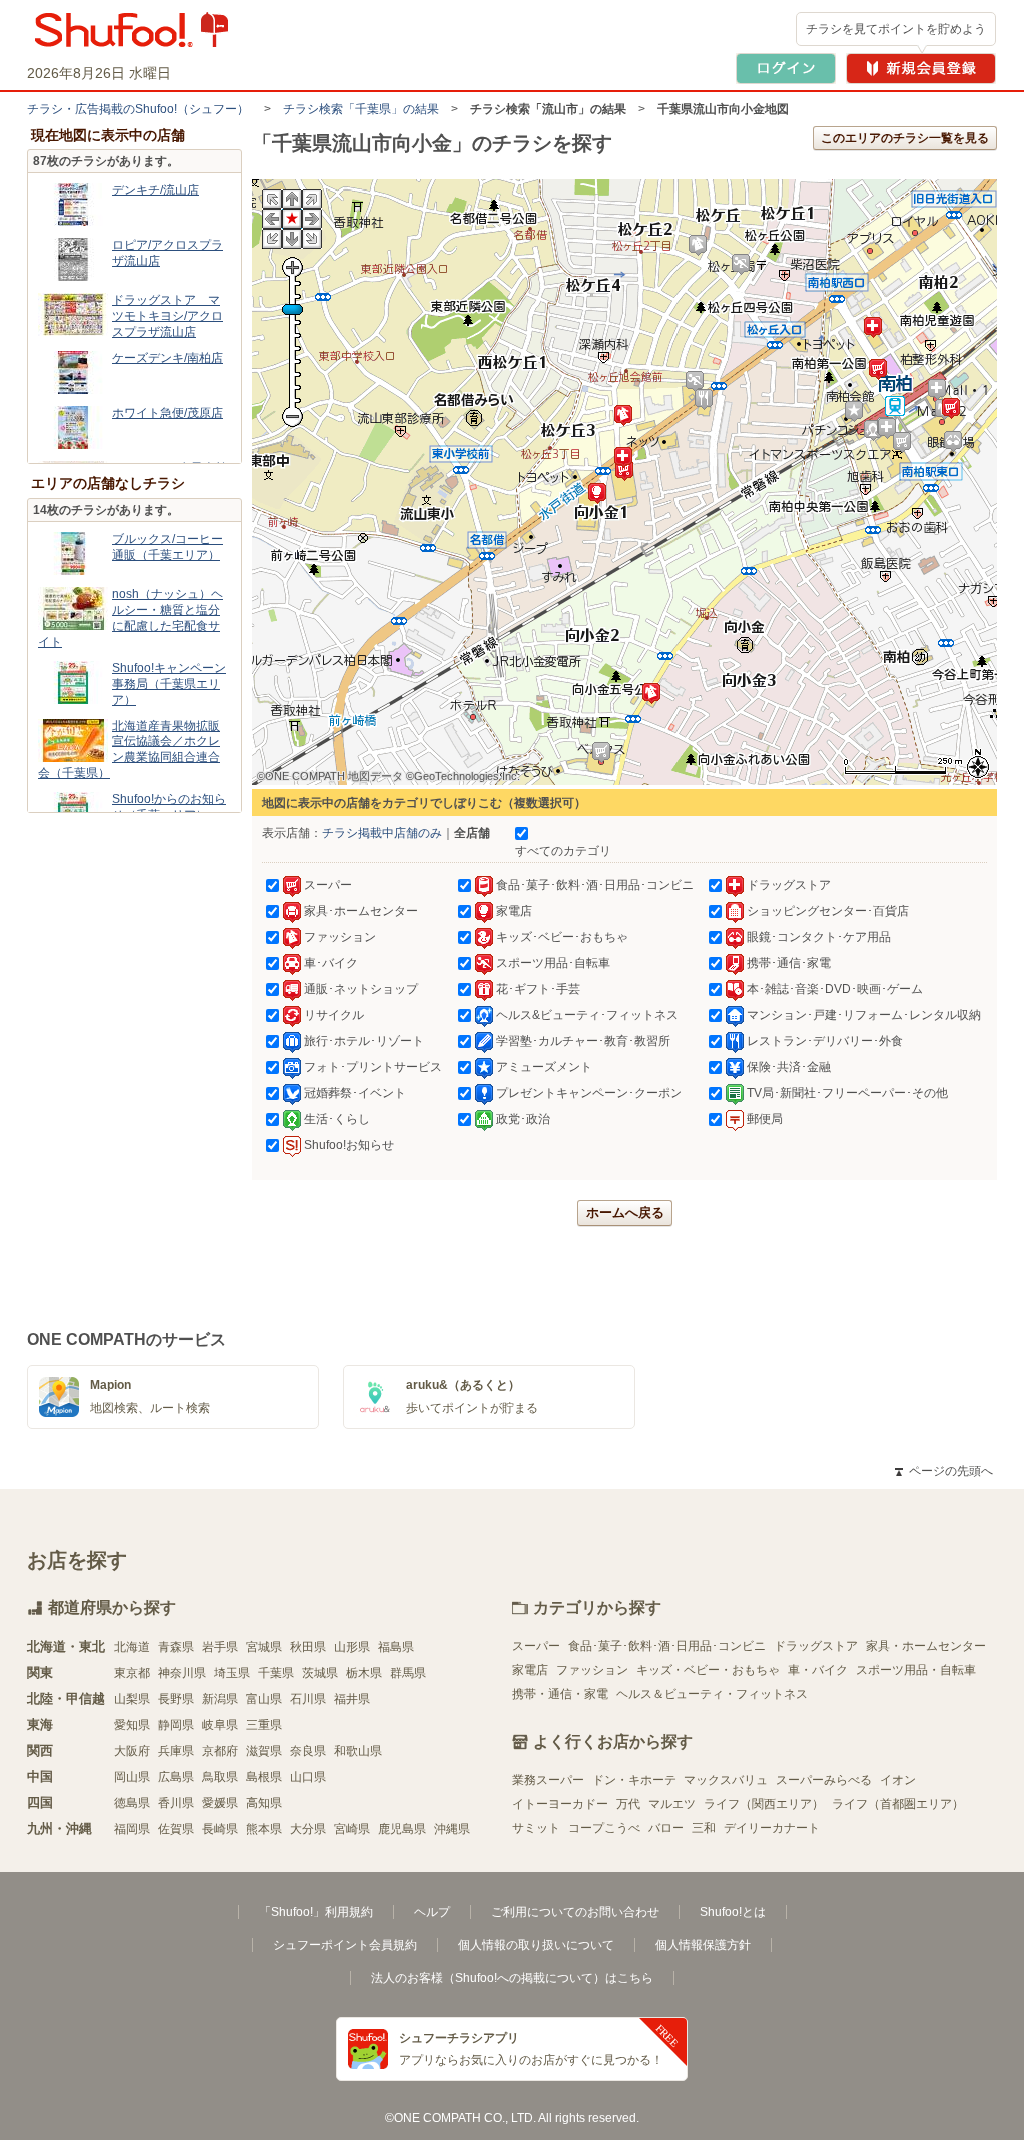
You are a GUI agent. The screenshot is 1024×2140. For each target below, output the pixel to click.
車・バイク (818, 1670)
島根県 (264, 1777)
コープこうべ (604, 1828)
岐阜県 (220, 1725)
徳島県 (132, 1803)
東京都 (132, 1673)
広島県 (176, 1777)
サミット (536, 1828)
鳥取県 (220, 1777)
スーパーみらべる (824, 1780)
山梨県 (132, 1699)
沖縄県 (452, 1829)
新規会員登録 (921, 68)
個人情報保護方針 (703, 1945)
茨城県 (320, 1673)
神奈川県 (182, 1673)
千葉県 (276, 1673)
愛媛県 (220, 1803)
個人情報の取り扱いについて (536, 1945)
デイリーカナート (772, 1828)
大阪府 (132, 1751)
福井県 (352, 1699)
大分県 (308, 1829)
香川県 (176, 1803)
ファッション (592, 1670)
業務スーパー (548, 1780)
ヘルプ (432, 1912)
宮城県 (264, 1647)
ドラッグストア (816, 1646)
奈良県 (308, 1751)
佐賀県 (176, 1829)
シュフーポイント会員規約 (345, 1945)
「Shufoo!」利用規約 (316, 1912)
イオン (898, 1780)
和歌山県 (358, 1751)
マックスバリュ (726, 1780)
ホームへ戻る (625, 1212)
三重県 (264, 1725)
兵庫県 (176, 1751)
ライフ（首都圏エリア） (898, 1804)
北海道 (132, 1647)
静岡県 (176, 1725)
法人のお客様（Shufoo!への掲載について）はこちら (512, 1978)
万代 (628, 1804)
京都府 (220, 1751)
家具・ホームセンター (926, 1646)
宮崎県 (352, 1829)
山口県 (308, 1777)
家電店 (530, 1670)
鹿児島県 (402, 1829)
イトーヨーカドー (560, 1804)
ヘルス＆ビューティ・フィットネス (712, 1694)
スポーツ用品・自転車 (916, 1670)
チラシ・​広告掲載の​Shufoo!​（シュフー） (138, 109)
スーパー (536, 1646)
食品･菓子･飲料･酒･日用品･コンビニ (667, 1646)
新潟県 (220, 1699)
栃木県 (364, 1673)
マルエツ (672, 1804)
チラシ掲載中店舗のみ (382, 833)
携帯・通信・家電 (560, 1694)
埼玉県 (232, 1673)
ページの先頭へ (944, 1471)
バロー (666, 1828)
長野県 (176, 1699)
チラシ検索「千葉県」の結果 (361, 109)
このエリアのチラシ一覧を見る (905, 138)
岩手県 (220, 1647)
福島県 (396, 1647)
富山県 (264, 1699)
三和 (704, 1828)
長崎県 (220, 1829)
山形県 (352, 1647)
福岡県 (132, 1829)
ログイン (786, 68)
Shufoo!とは (733, 1912)
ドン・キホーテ (634, 1780)
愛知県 (132, 1725)
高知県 (264, 1803)
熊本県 (264, 1829)
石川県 (308, 1699)
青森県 (176, 1647)
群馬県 (408, 1673)
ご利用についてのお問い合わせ (575, 1912)
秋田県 (308, 1647)
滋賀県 (264, 1751)
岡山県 (132, 1777)
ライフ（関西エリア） (764, 1804)
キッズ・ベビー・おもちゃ (708, 1670)
